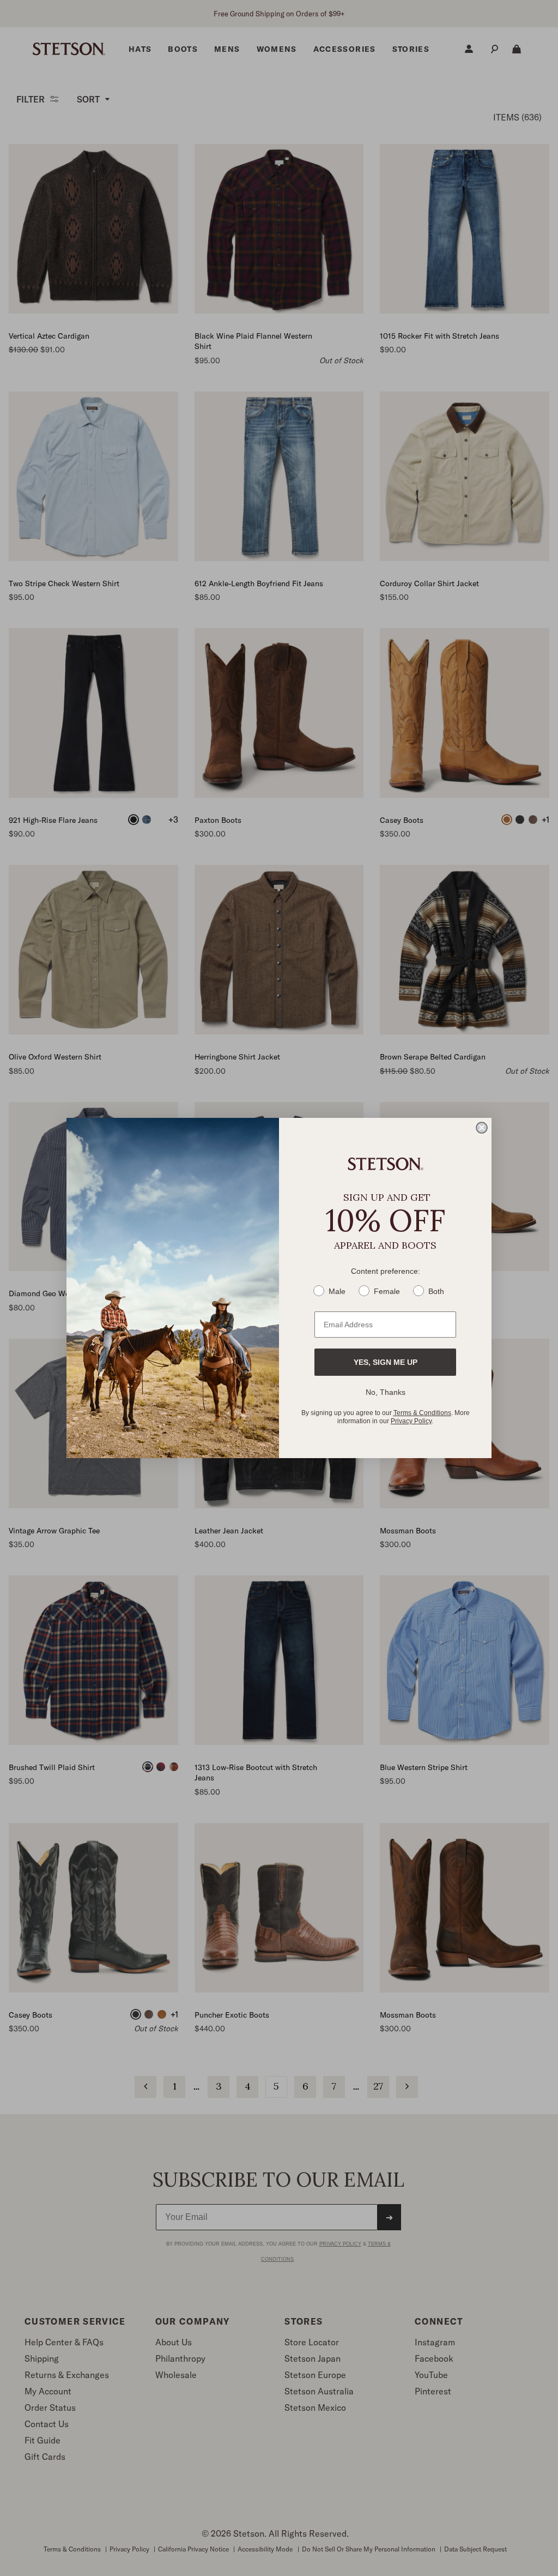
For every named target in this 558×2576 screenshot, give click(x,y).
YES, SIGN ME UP (386, 1362)
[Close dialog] (482, 1128)
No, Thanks (386, 1392)
